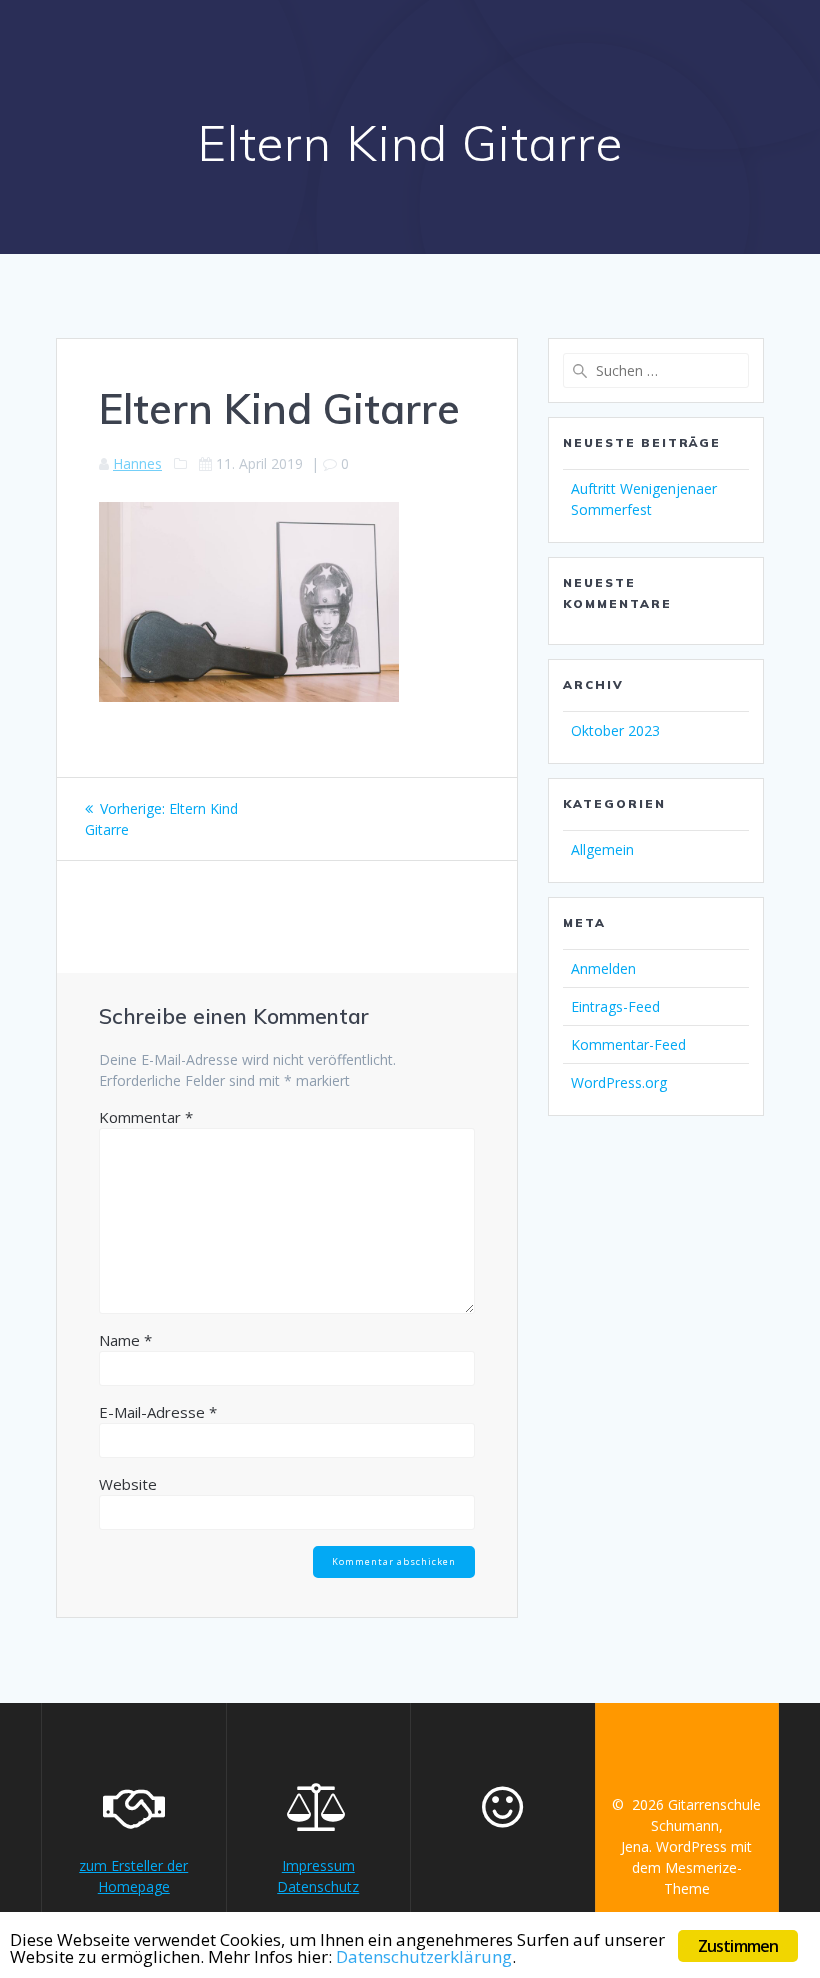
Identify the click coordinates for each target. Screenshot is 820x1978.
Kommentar (146, 1117)
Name (125, 1340)
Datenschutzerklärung (424, 1956)
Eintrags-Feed (615, 1006)
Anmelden (603, 968)
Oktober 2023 (615, 730)
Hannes (137, 463)
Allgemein (602, 849)
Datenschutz (318, 1886)
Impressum (318, 1865)
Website (128, 1484)
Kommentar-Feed (628, 1044)
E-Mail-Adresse (158, 1412)
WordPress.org (619, 1082)
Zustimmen (738, 1946)
